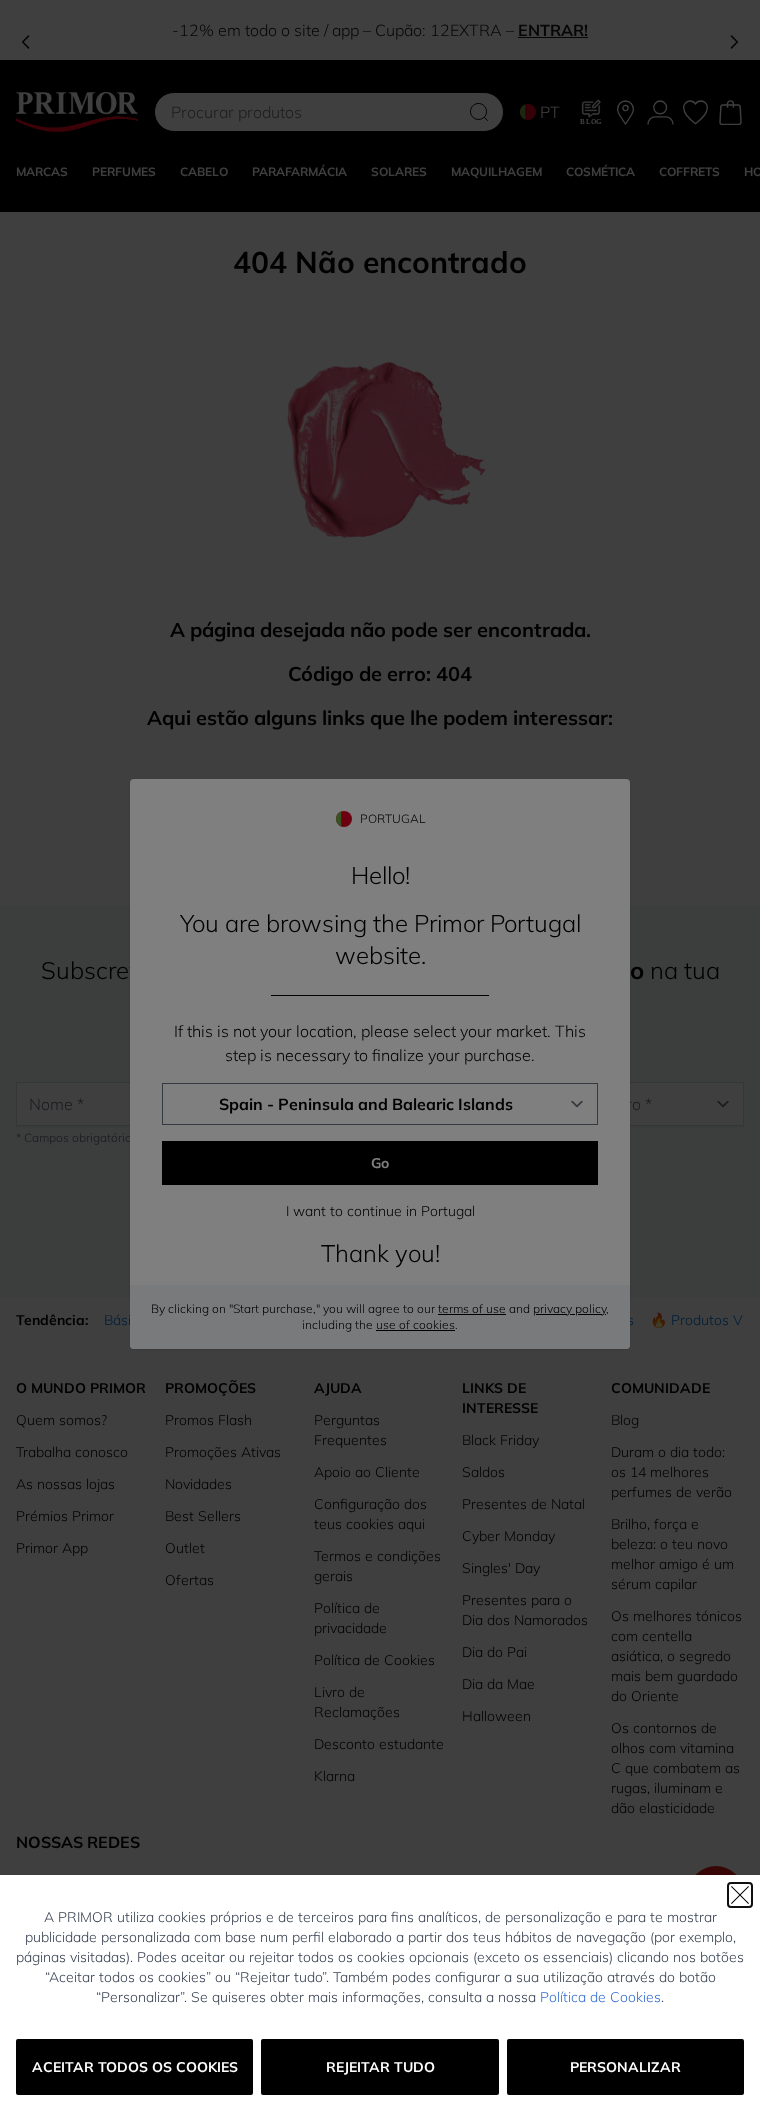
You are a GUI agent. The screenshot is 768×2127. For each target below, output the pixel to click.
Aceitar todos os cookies (135, 2067)
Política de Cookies (600, 1997)
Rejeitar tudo (380, 2067)
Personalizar (625, 2067)
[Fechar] (740, 1895)
